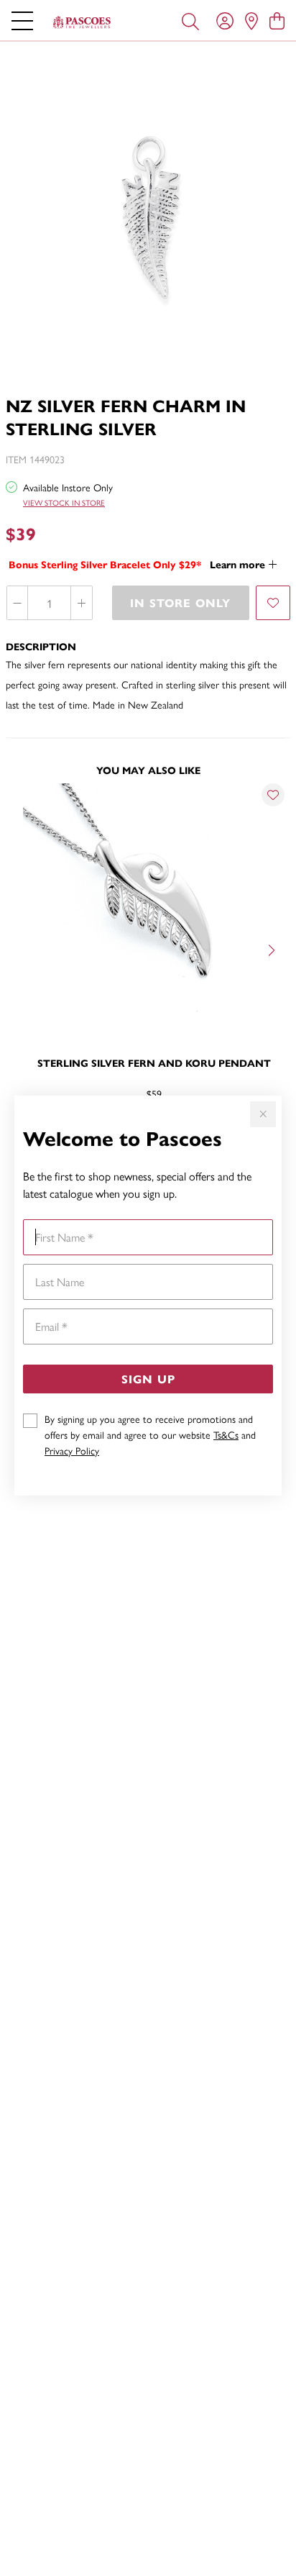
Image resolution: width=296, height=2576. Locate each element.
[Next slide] (273, 949)
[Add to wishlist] (273, 603)
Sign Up (148, 1379)
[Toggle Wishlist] (273, 795)
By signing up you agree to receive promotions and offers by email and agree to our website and (150, 1434)
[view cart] (277, 20)
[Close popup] (263, 1114)
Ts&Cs (226, 1434)
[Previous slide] (23, 949)
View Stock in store (64, 502)
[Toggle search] (190, 20)
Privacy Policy (72, 1450)
